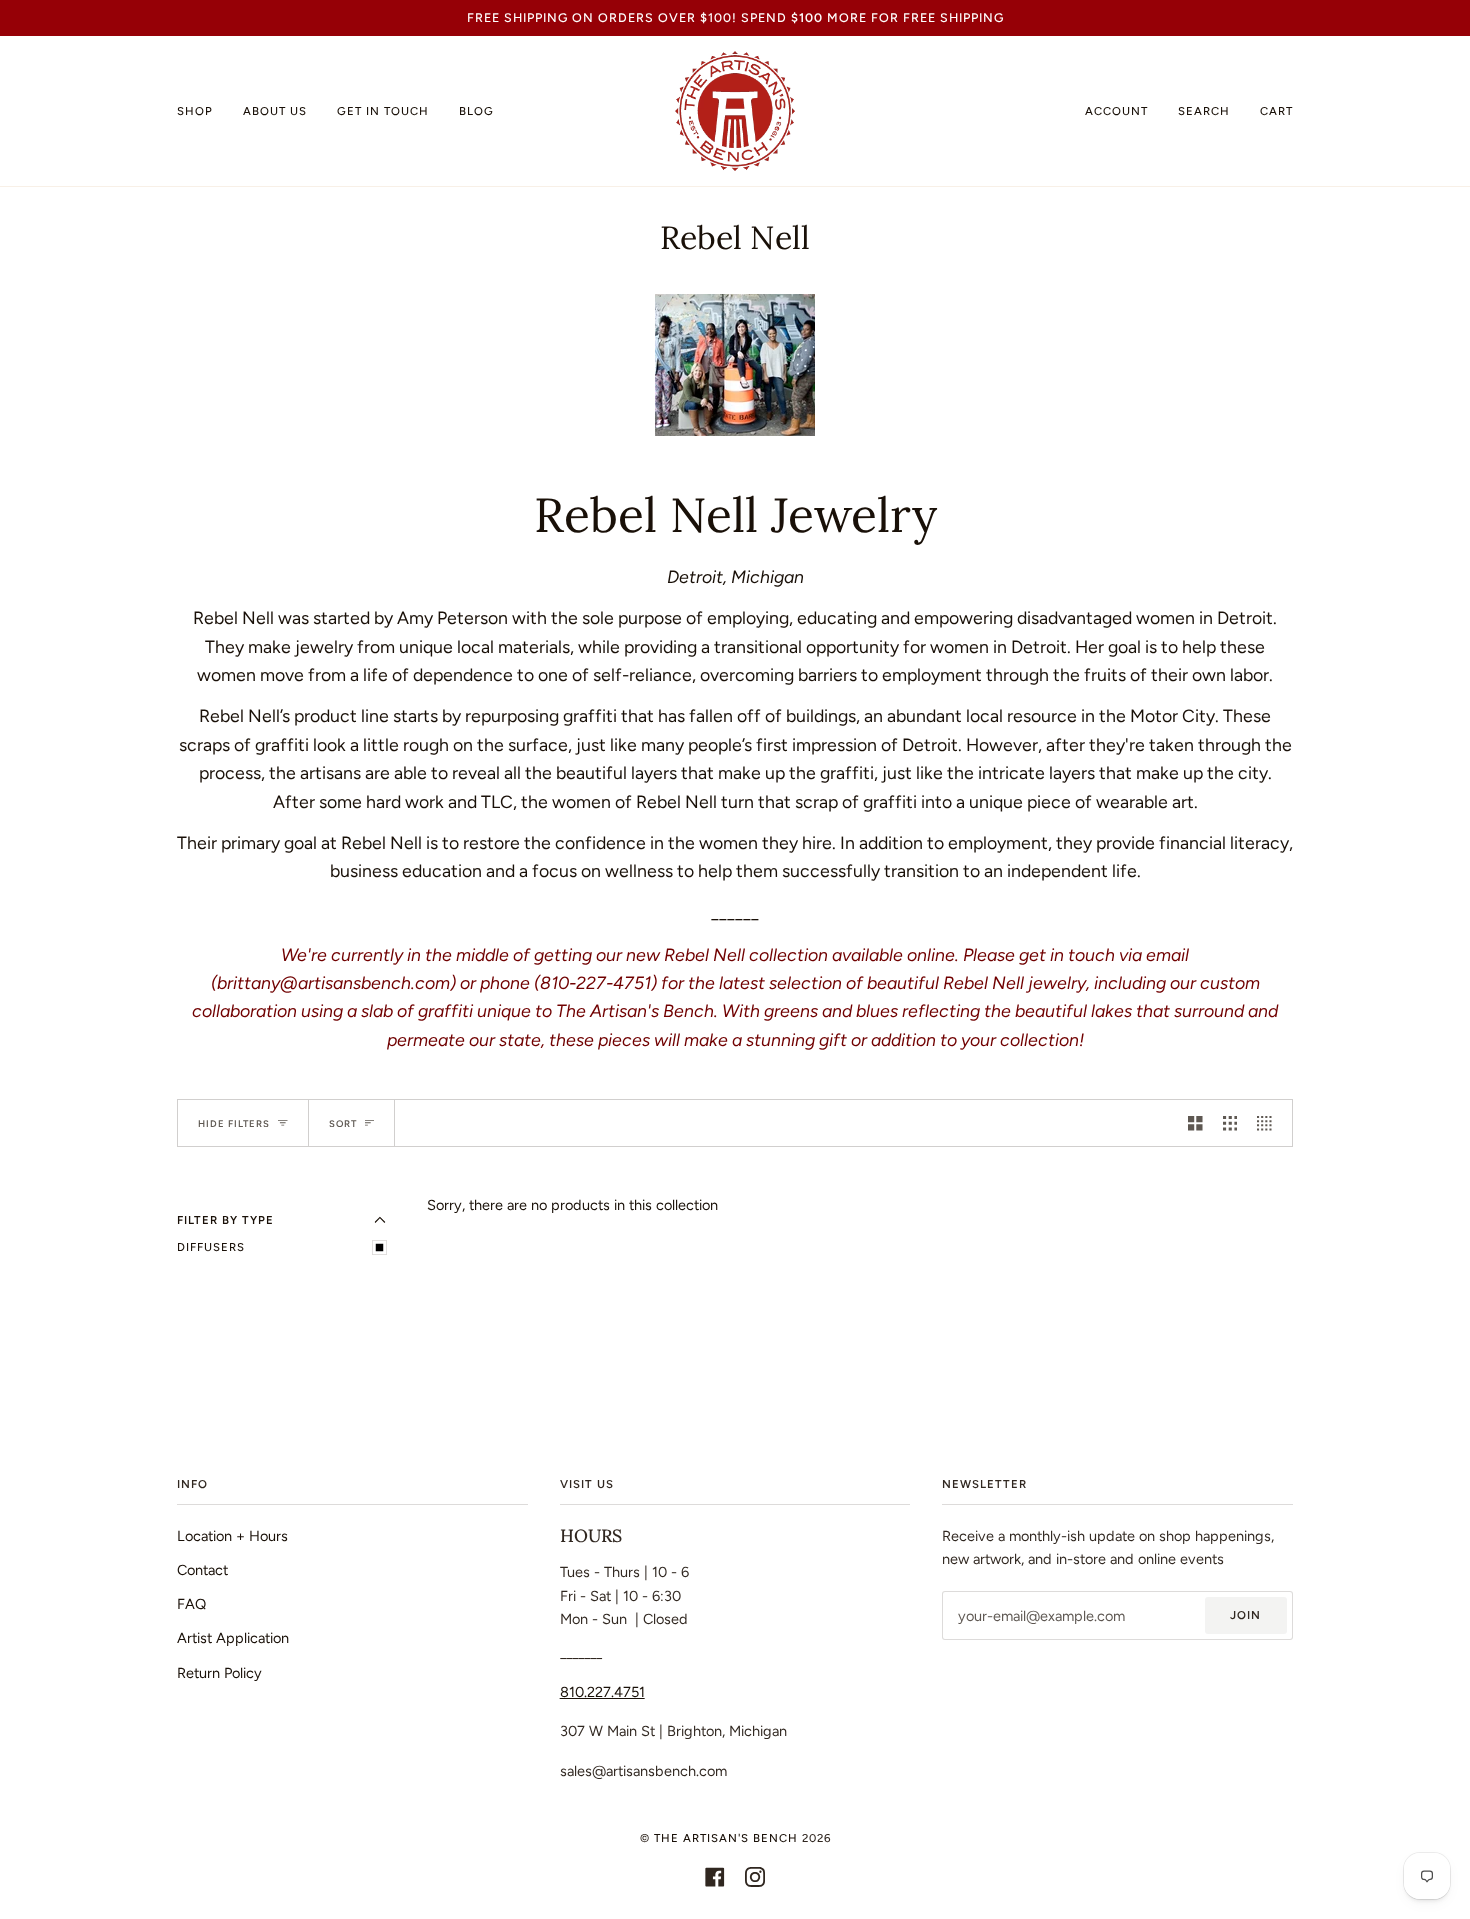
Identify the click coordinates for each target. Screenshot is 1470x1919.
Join (1245, 1615)
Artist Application (233, 1638)
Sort (343, 1123)
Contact (202, 1570)
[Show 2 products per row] (1195, 1123)
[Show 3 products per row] (1230, 1123)
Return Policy (219, 1673)
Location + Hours (232, 1536)
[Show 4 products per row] (1269, 1123)
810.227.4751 (602, 1692)
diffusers (211, 1247)
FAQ (191, 1604)
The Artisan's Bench (726, 1838)
